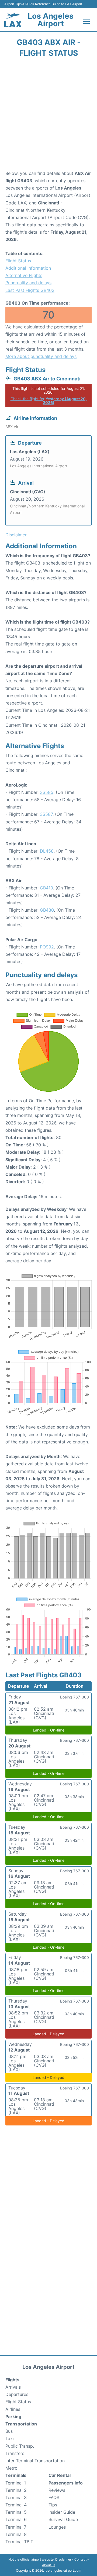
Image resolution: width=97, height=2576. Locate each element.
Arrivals (13, 2387)
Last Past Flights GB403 (30, 290)
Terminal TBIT (19, 2542)
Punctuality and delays (28, 283)
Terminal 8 (16, 2534)
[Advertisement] (48, 116)
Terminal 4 (16, 2505)
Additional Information (28, 268)
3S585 (47, 792)
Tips (53, 2505)
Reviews (57, 2490)
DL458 (47, 851)
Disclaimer (63, 2559)
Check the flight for (49, 401)
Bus (9, 2431)
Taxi (10, 2438)
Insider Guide (62, 2512)
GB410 (46, 888)
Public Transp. (20, 2446)
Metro (11, 2468)
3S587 (46, 814)
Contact (80, 2559)
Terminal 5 (16, 2512)
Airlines (13, 2409)
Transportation (21, 2424)
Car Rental (60, 2475)
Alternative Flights (24, 275)
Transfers (15, 2453)
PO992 (47, 947)
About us (49, 2565)
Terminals (16, 2475)
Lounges (57, 2527)
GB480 (47, 910)
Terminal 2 (16, 2490)
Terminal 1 (16, 2483)
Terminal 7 (16, 2527)
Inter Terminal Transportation (35, 2461)
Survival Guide (63, 2519)
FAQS (54, 2497)
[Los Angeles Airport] (13, 20)
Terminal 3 (16, 2497)
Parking (13, 2417)
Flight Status (18, 261)
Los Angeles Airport (51, 20)
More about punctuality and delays (41, 356)
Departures (17, 2394)
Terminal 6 (16, 2519)
